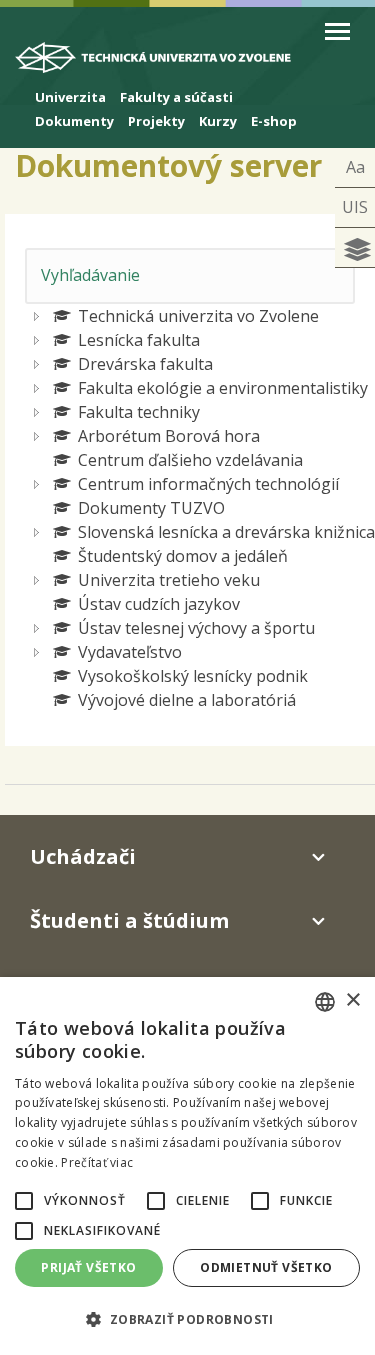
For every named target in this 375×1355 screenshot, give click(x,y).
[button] (24, 1201)
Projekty (156, 121)
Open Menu (337, 31)
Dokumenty (74, 121)
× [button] (352, 1000)
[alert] (187, 1166)
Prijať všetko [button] (88, 1267)
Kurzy (218, 121)
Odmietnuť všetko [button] (266, 1267)
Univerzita (70, 97)
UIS (355, 207)
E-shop (274, 121)
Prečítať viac (97, 1162)
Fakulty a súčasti (176, 97)
